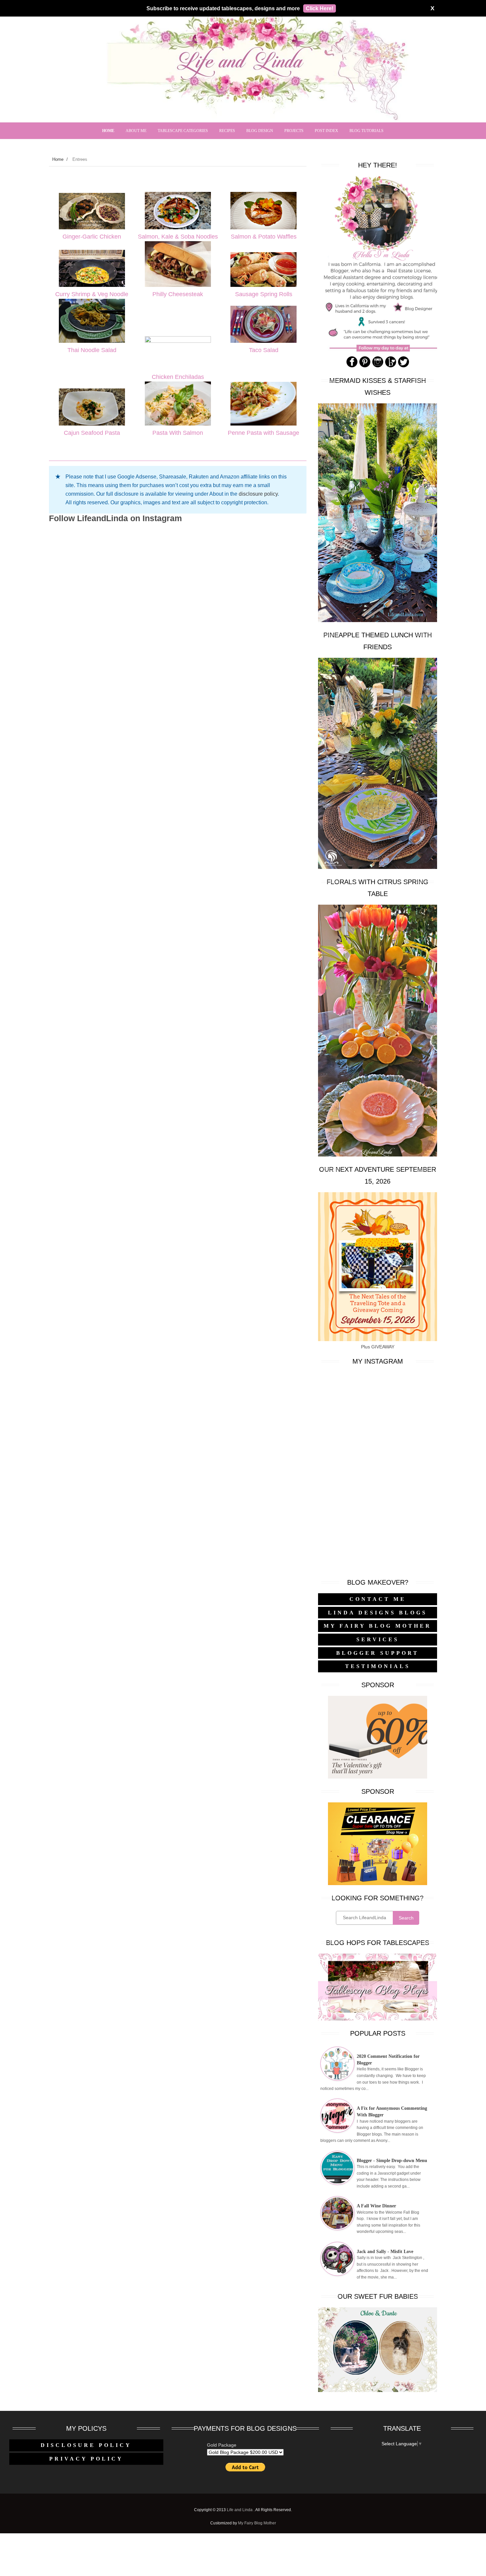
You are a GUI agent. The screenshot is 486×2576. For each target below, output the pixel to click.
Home (58, 159)
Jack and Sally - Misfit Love (385, 2252)
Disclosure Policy (86, 2445)
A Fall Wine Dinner (376, 2206)
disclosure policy (258, 494)
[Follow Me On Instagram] (378, 366)
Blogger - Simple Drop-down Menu (392, 2161)
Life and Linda (240, 2510)
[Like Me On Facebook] (352, 366)
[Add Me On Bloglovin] (391, 366)
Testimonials (378, 1666)
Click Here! (320, 8)
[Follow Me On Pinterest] (365, 366)
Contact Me (378, 1599)
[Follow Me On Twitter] (404, 366)
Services (378, 1639)
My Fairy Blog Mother (378, 1626)
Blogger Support (378, 1653)
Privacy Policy (86, 2459)
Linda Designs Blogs (378, 1613)
